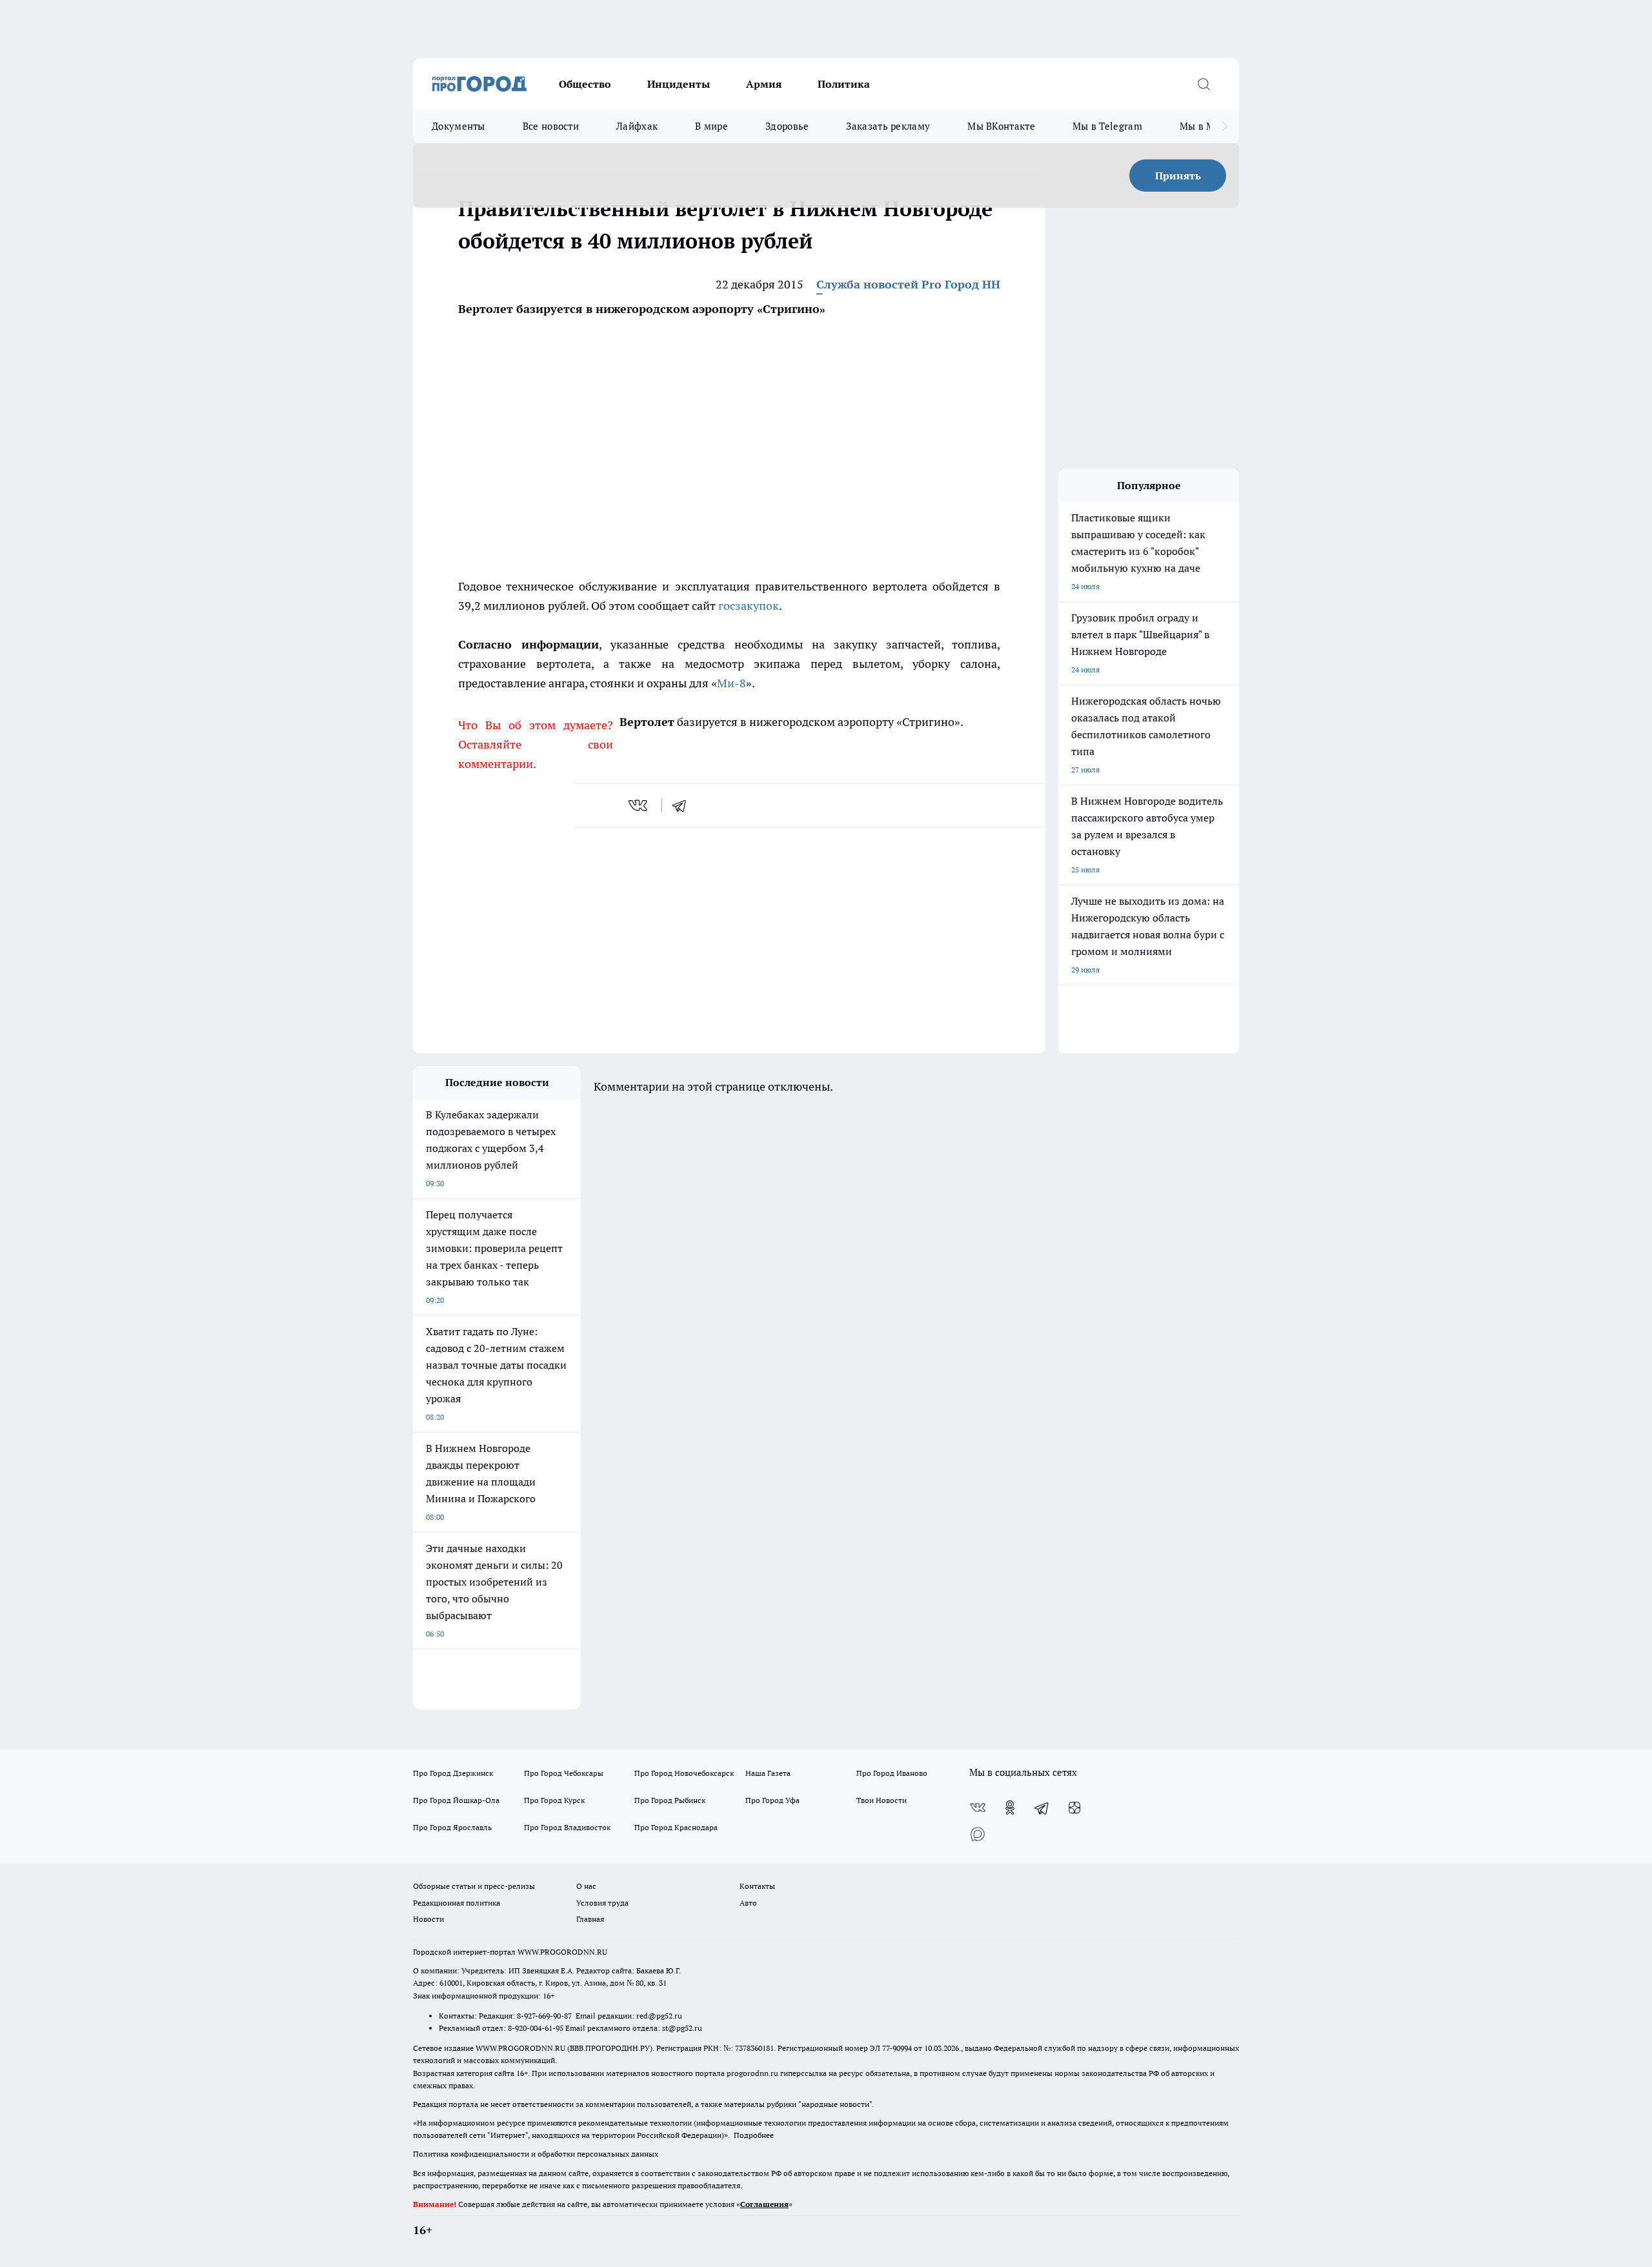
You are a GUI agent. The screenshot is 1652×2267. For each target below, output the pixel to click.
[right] (1224, 126)
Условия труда (602, 1903)
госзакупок (749, 606)
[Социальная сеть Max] (978, 1833)
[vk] (639, 805)
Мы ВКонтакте (1001, 126)
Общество (585, 84)
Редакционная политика (457, 1903)
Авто (748, 1903)
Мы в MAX (1204, 126)
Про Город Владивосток (567, 1827)
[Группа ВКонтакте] (978, 1808)
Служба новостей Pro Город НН (908, 284)
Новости (428, 1919)
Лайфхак (637, 126)
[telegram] (683, 805)
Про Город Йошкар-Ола (456, 1800)
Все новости (551, 126)
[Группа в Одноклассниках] (1010, 1808)
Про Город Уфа (772, 1800)
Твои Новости (881, 1800)
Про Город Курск (554, 1800)
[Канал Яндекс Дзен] (1074, 1808)
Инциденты (679, 84)
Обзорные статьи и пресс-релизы (474, 1886)
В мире (711, 126)
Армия (764, 84)
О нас (586, 1886)
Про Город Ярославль (452, 1827)
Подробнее (754, 2135)
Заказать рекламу (888, 126)
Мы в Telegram (1107, 126)
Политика (844, 84)
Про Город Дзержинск (453, 1773)
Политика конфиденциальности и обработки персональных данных (536, 2154)
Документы (458, 126)
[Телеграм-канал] (1042, 1808)
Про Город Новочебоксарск (684, 1773)
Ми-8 (731, 683)
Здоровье (787, 126)
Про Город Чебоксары (564, 1773)
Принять (1178, 176)
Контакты (757, 1886)
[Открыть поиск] (1204, 84)
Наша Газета (768, 1773)
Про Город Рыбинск (670, 1800)
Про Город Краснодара (676, 1827)
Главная (590, 1919)
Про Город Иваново (892, 1773)
